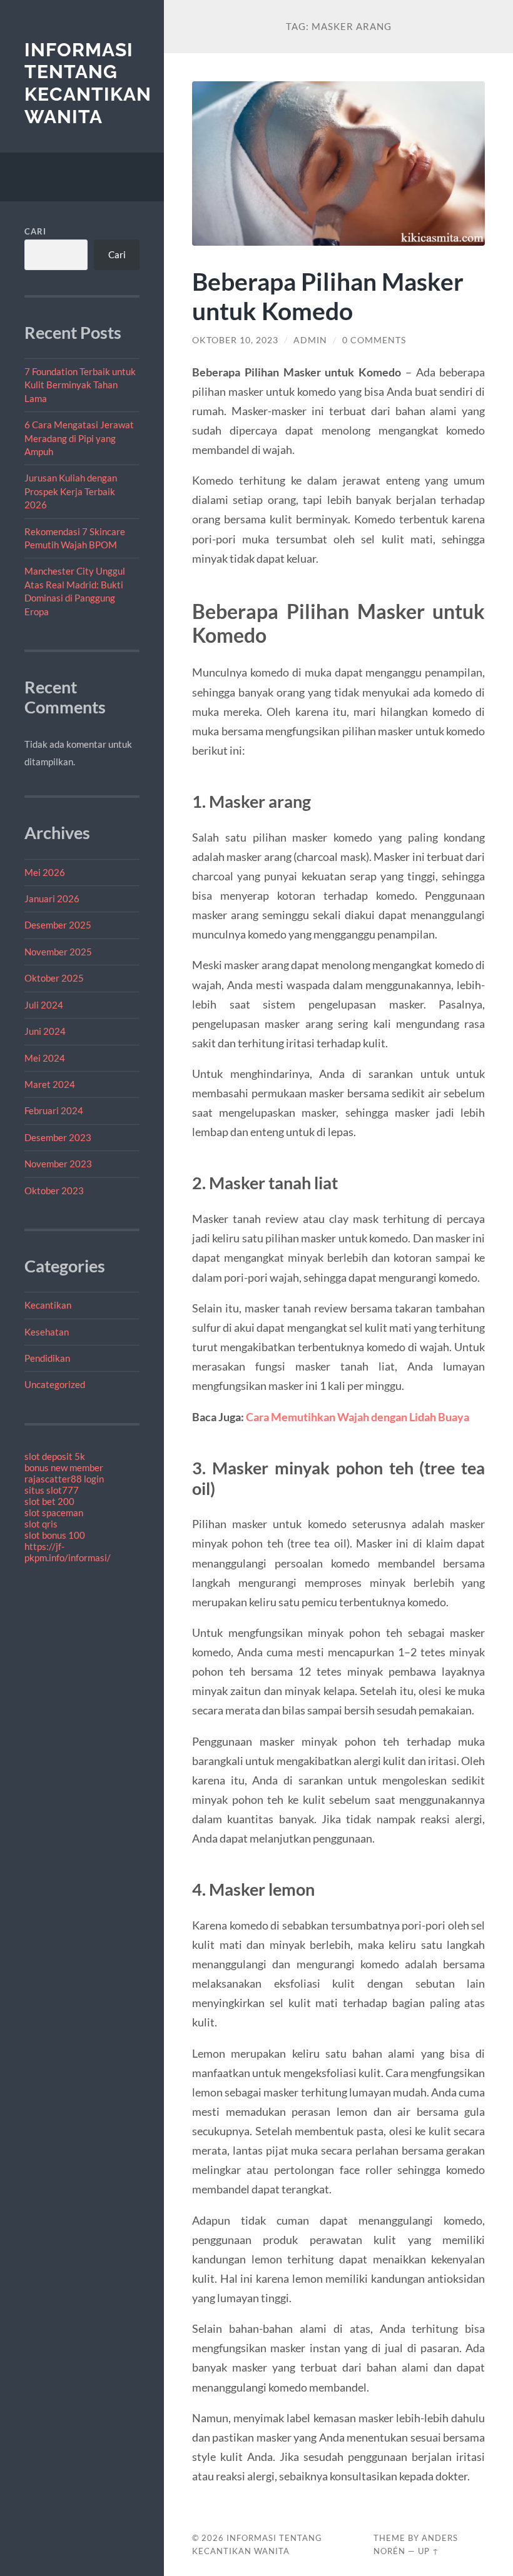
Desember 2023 (58, 1137)
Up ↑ (429, 2551)
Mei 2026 (45, 872)
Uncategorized (55, 1384)
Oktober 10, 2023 (235, 340)
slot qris (41, 1524)
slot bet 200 (49, 1501)
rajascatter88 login (64, 1479)
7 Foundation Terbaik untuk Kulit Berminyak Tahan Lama (80, 385)
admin (310, 340)
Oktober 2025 (54, 978)
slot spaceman (54, 1512)
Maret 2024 (50, 1084)
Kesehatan (47, 1332)
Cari (35, 231)
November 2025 (58, 952)
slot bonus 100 (55, 1535)
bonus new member (64, 1467)
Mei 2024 (45, 1058)
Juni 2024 (45, 1031)
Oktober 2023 (54, 1190)
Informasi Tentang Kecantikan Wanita (88, 83)
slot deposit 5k (55, 1456)
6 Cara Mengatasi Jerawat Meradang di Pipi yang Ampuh (79, 438)
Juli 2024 (44, 1005)
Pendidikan (47, 1358)
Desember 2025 (58, 925)
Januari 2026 (52, 898)
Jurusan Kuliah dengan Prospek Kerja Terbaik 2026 (71, 491)
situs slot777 (52, 1490)
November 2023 (58, 1164)
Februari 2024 (54, 1110)
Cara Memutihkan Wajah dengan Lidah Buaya (358, 1417)
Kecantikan (48, 1305)
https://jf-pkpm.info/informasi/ (68, 1552)
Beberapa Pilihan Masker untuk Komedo (328, 296)
